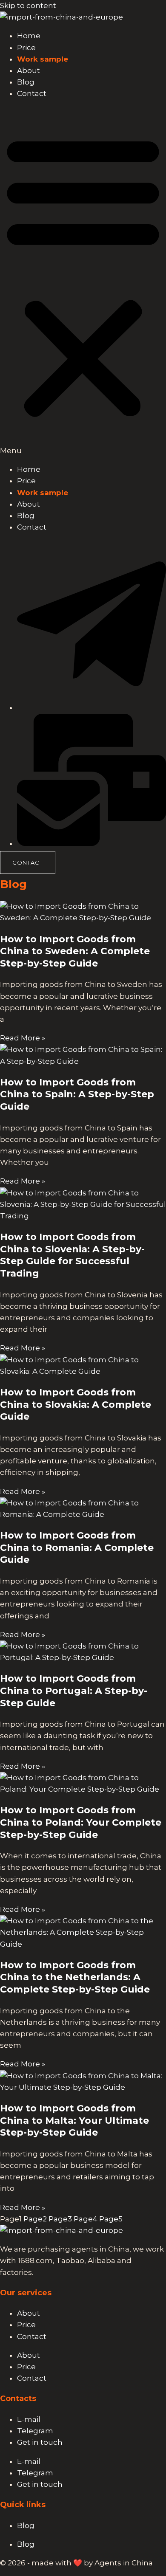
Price (26, 48)
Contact (32, 93)
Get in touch (40, 2442)
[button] (83, 282)
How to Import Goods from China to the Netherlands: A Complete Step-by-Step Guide (75, 1977)
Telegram (35, 2431)
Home (29, 36)
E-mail (29, 2419)
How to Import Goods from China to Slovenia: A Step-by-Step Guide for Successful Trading (72, 1255)
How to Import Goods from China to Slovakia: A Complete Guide (76, 1404)
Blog (26, 82)
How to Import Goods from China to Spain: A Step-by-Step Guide (77, 1094)
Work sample (43, 59)
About (29, 70)
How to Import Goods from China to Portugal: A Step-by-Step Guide (74, 1691)
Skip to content (28, 6)
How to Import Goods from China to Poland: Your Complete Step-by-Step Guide (81, 1822)
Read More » (23, 1038)
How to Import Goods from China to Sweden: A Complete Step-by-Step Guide (75, 951)
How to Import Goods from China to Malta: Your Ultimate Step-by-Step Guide (74, 2120)
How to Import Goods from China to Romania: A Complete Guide (77, 1547)
